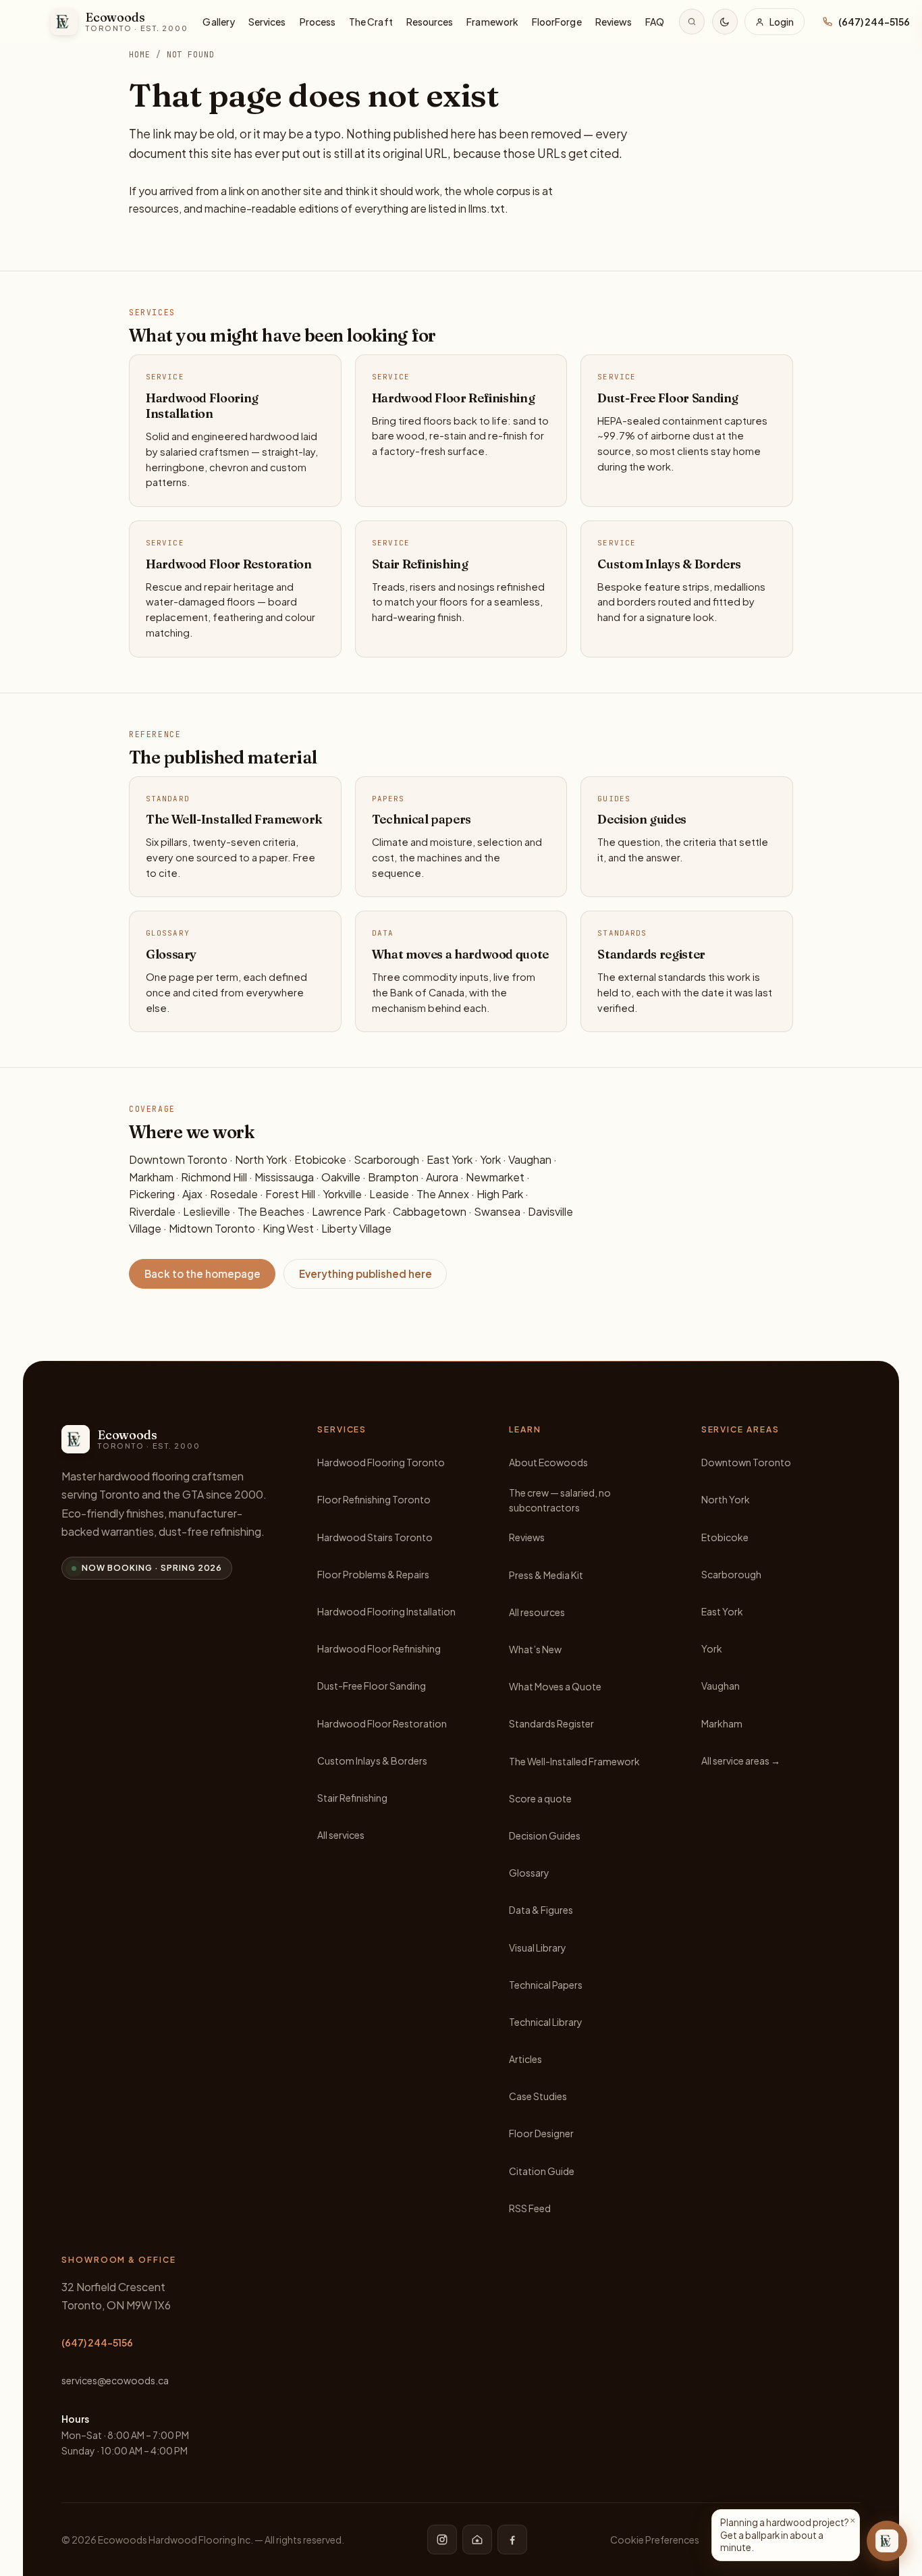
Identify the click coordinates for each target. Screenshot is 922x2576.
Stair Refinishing (352, 1798)
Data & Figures (541, 1910)
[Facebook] (512, 2540)
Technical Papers (546, 1985)
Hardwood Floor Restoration (382, 1723)
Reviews (614, 22)
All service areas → (741, 1761)
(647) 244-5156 (97, 2342)
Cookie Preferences (655, 2540)
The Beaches (271, 1211)
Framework (492, 22)
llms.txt (487, 208)
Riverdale (152, 1211)
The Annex (443, 1194)
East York (450, 1159)
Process (318, 22)
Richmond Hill (214, 1177)
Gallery (219, 22)
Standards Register (551, 1723)
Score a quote (540, 1798)
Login (782, 22)
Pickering (152, 1194)
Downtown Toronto (178, 1159)
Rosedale (234, 1194)
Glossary (529, 1873)
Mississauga (284, 1177)
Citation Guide (542, 2171)
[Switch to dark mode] (725, 22)
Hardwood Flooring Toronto (381, 1462)
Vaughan (530, 1159)
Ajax (192, 1194)
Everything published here (365, 1273)
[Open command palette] (692, 22)
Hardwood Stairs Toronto (375, 1537)
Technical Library (546, 2022)
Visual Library (538, 1948)
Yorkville (342, 1194)
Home (140, 54)
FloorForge (557, 22)
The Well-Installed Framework (574, 1761)
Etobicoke (320, 1159)
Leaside (389, 1194)
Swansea (497, 1211)
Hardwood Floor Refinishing (379, 1648)
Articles (525, 2059)
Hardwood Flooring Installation (386, 1611)
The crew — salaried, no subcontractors (560, 1500)
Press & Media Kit (546, 1575)
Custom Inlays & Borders (372, 1761)
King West (288, 1228)
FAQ (655, 22)
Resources (430, 22)
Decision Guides (545, 1835)
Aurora (442, 1177)
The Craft (371, 22)
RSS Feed (530, 2208)
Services (267, 22)
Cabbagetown (430, 1211)
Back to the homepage (202, 1273)
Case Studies (538, 2096)
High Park (500, 1194)
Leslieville (207, 1211)
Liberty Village (356, 1228)
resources (154, 208)
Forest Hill (290, 1194)
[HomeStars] (477, 2540)
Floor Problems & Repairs (373, 1574)
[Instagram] (442, 2540)
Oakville (341, 1177)
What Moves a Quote (555, 1686)
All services (341, 1835)
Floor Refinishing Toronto (374, 1499)
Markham (151, 1177)
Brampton (393, 1177)
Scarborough (386, 1159)
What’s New (535, 1649)
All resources (537, 1612)
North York (261, 1159)
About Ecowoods (548, 1462)
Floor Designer (541, 2133)
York (490, 1159)
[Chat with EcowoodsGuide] (887, 2541)
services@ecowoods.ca (115, 2380)
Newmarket (495, 1177)
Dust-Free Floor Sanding (372, 1686)
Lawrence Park (349, 1211)
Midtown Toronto (212, 1228)
